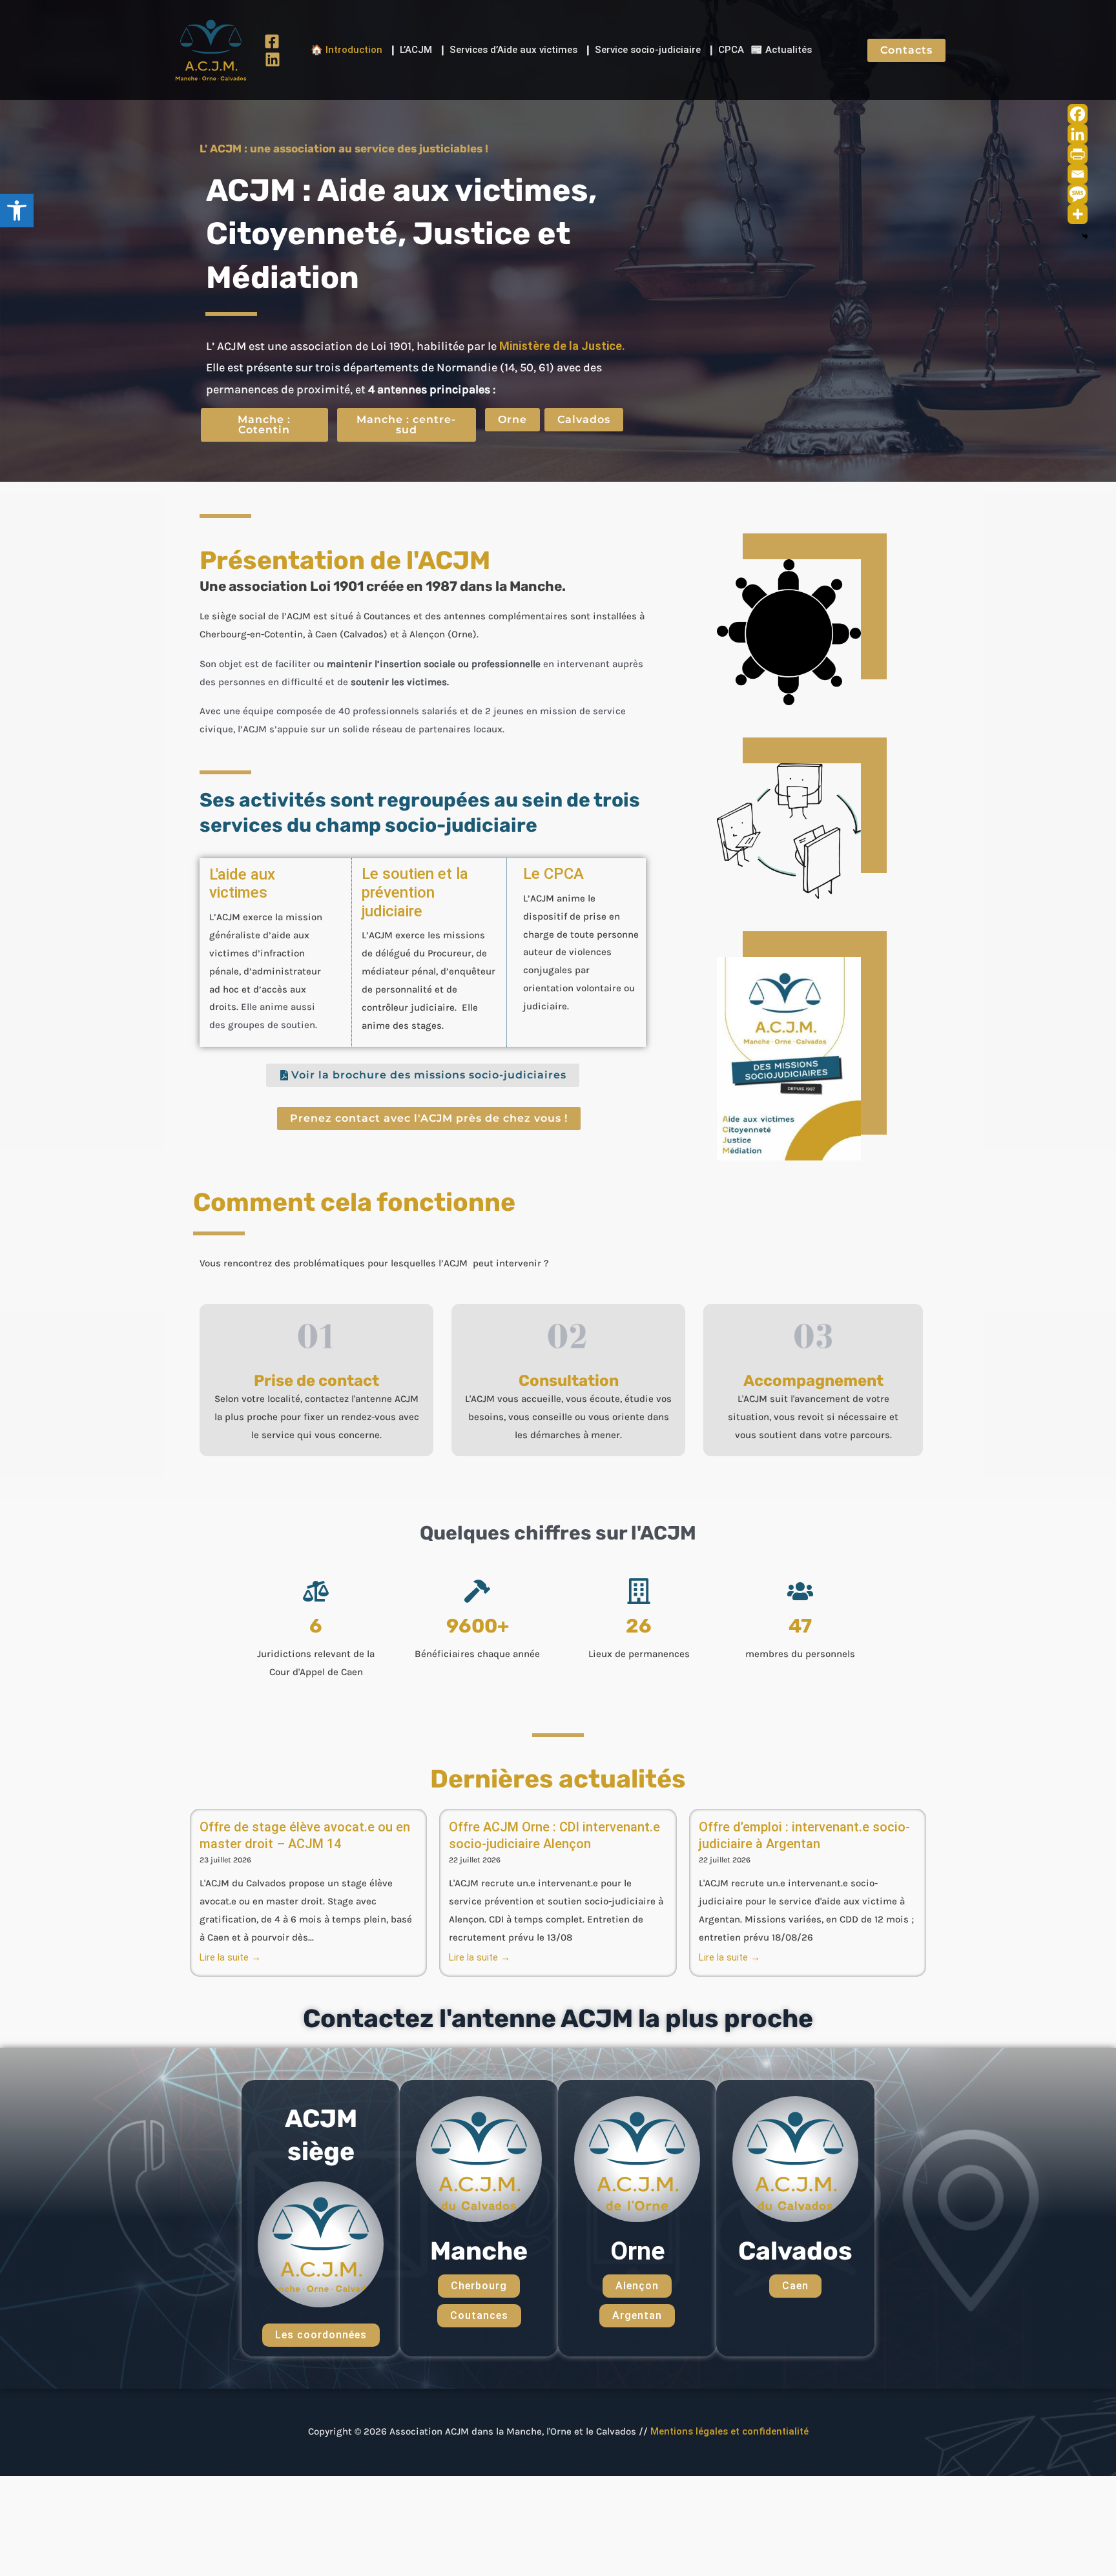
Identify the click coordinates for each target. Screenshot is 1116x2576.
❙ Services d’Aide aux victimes (508, 50)
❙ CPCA (726, 50)
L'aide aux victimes (242, 884)
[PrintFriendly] (1078, 154)
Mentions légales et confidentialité (729, 2431)
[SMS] (1078, 194)
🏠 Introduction (346, 50)
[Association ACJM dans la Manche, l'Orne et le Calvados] (211, 49)
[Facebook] (272, 41)
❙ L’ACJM (410, 50)
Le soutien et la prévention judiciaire (415, 892)
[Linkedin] (273, 59)
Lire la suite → (230, 1957)
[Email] (1078, 174)
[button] (17, 211)
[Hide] (1085, 236)
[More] (1078, 214)
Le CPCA (553, 874)
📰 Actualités (781, 50)
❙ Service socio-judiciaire (642, 50)
